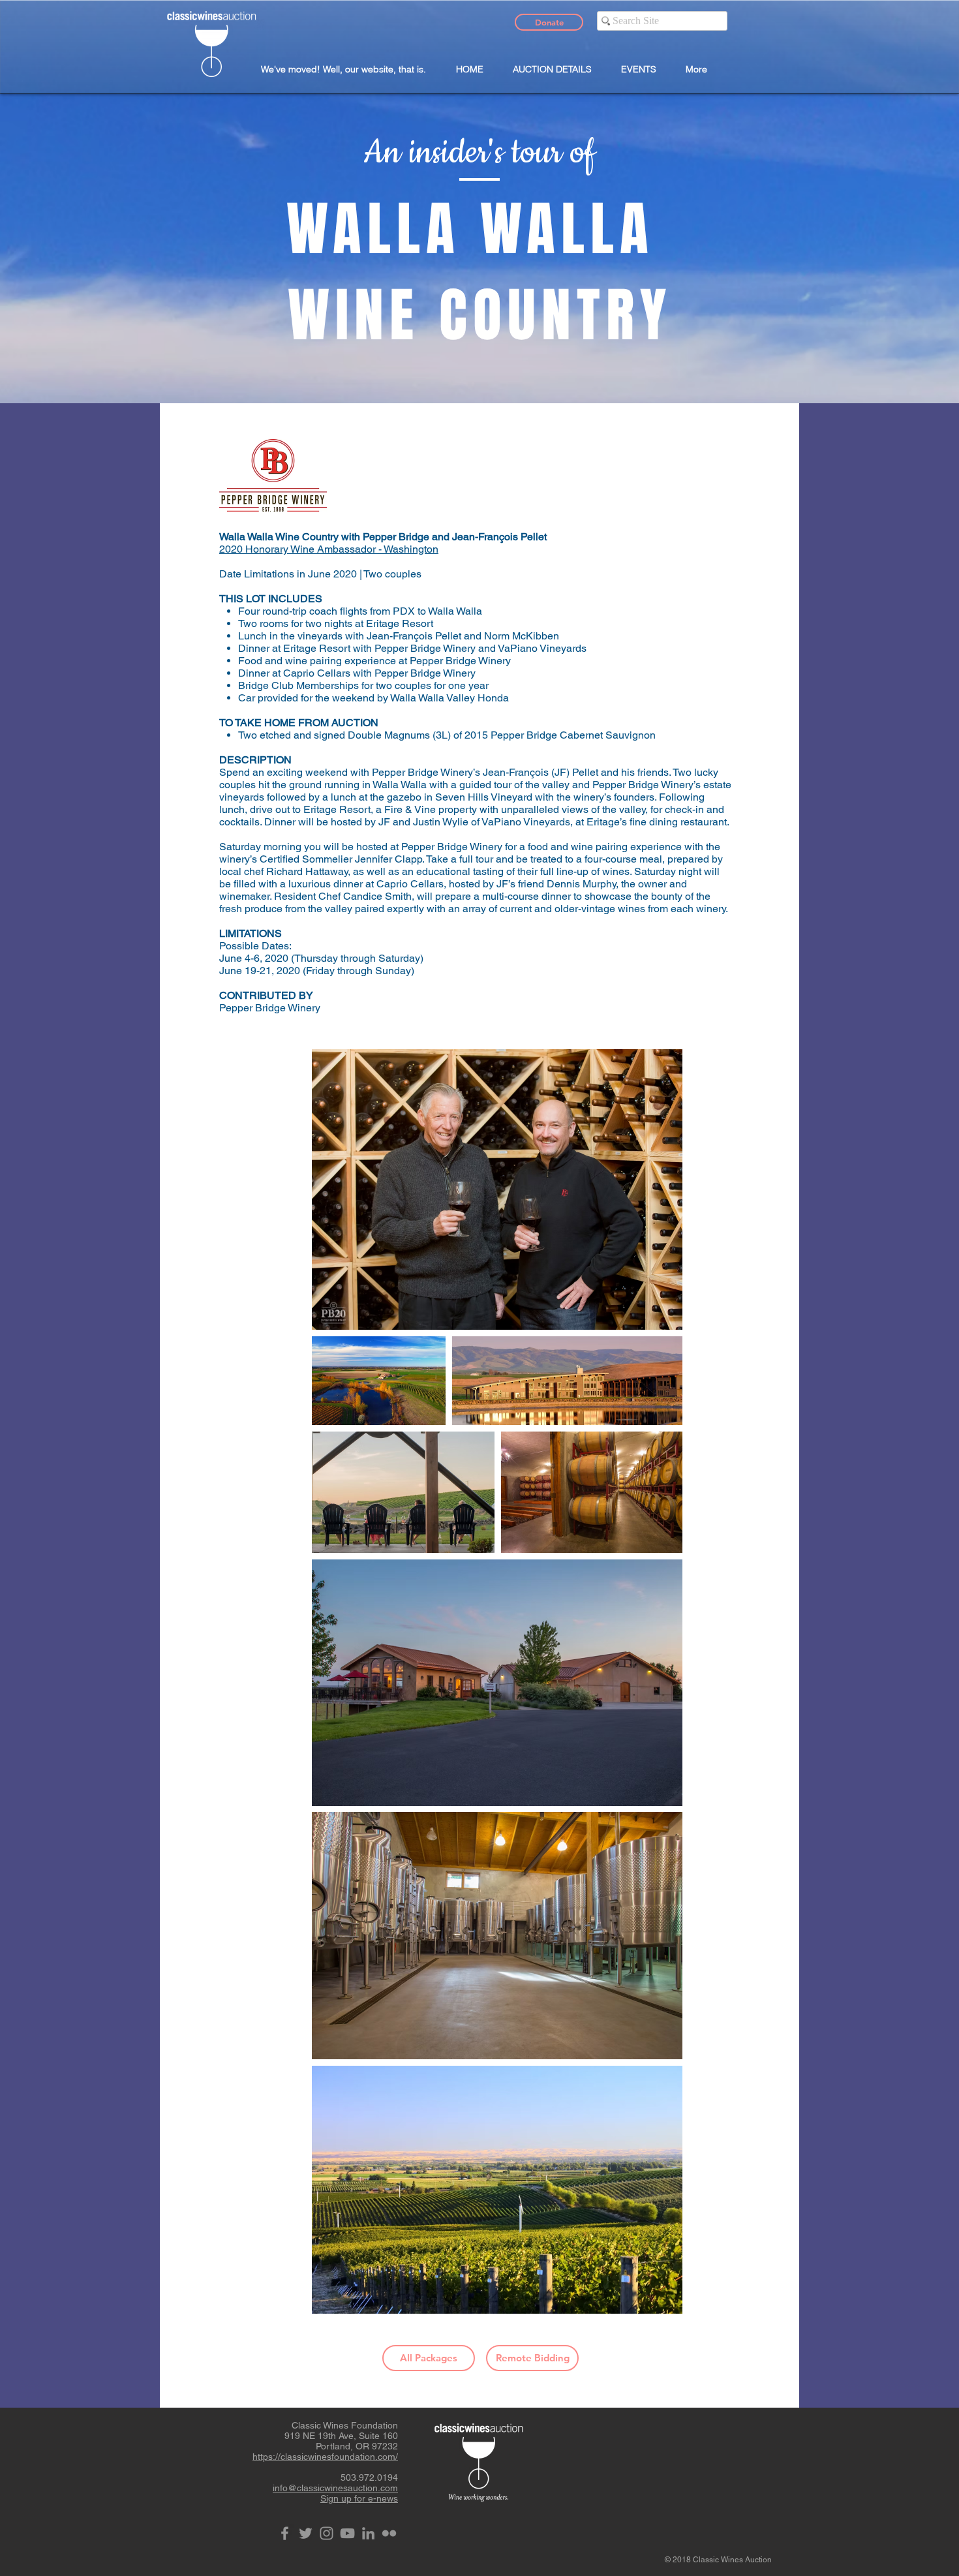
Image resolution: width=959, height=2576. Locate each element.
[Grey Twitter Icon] (306, 2533)
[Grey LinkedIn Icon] (368, 2533)
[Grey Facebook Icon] (285, 2533)
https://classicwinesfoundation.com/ (325, 2457)
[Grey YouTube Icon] (347, 2533)
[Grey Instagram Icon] (327, 2533)
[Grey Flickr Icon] (389, 2533)
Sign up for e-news (359, 2498)
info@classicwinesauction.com (335, 2488)
